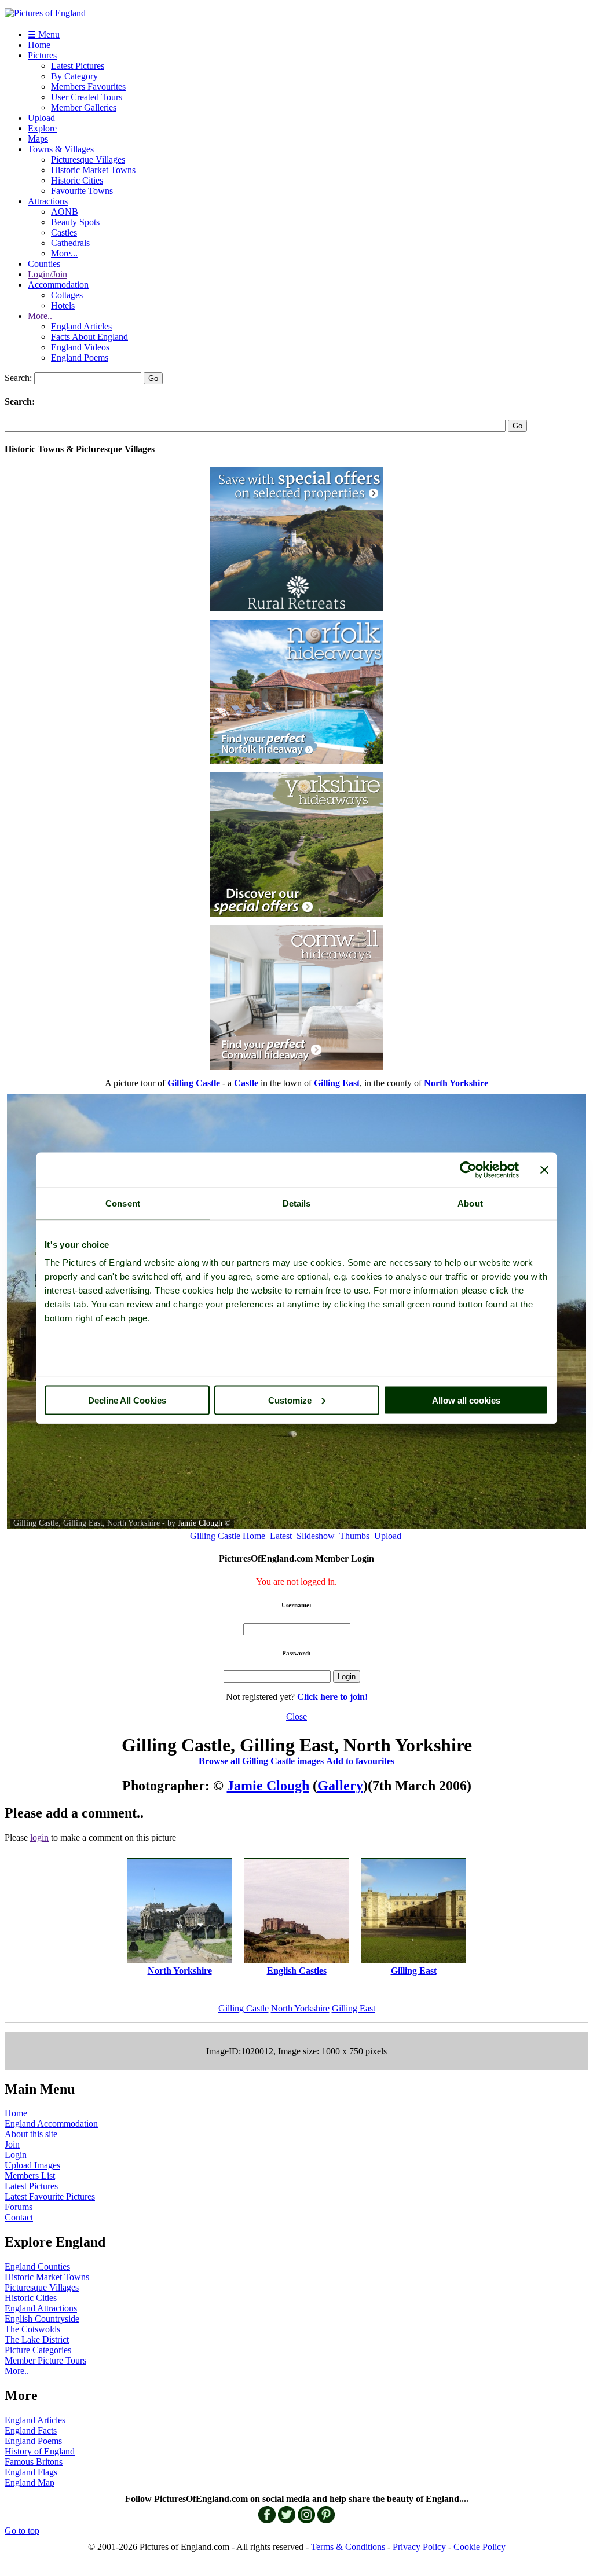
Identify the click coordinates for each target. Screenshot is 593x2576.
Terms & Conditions (348, 2547)
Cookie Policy (479, 2547)
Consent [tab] (123, 1203)
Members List (30, 2176)
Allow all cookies (466, 1400)
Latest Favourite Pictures (50, 2196)
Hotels (63, 305)
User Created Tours (87, 97)
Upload (41, 118)
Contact (19, 2217)
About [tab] (470, 1203)
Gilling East (354, 2008)
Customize (290, 1400)
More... (64, 253)
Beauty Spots (75, 222)
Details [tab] (297, 1203)
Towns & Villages (61, 149)
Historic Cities (77, 180)
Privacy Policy (419, 2547)
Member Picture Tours (45, 2360)
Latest (281, 1536)
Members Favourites (88, 87)
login (39, 1837)
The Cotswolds (32, 2329)
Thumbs (354, 1536)
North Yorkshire (300, 2008)
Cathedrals (70, 243)
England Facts (31, 2430)
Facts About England (89, 337)
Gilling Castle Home (228, 1536)
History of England (40, 2451)
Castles (64, 232)
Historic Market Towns (93, 170)
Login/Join (47, 274)
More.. (40, 316)
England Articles (81, 326)
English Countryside (42, 2319)
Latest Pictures (78, 66)
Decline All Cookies (127, 1400)
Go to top (22, 2531)
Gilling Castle (244, 2008)
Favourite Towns (82, 191)
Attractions (48, 201)
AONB (65, 212)
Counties (44, 264)
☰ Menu (44, 34)
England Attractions (41, 2308)
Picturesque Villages (88, 160)
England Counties (37, 2267)
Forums (19, 2207)
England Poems (80, 358)
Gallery (340, 1786)
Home (39, 45)
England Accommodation (51, 2124)
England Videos (80, 347)
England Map (30, 2482)
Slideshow (316, 1536)
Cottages (67, 295)
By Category (74, 76)
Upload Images (32, 2165)
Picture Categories (38, 2350)
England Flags (31, 2472)
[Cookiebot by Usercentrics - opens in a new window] (468, 1170)
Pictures (42, 55)
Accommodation (58, 285)
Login (16, 2155)
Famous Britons (34, 2462)
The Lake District (37, 2339)
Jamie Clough (200, 1523)
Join (12, 2144)
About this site (31, 2134)
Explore (42, 128)
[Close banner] (544, 1170)
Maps (38, 139)
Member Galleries (84, 107)
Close (296, 1716)
